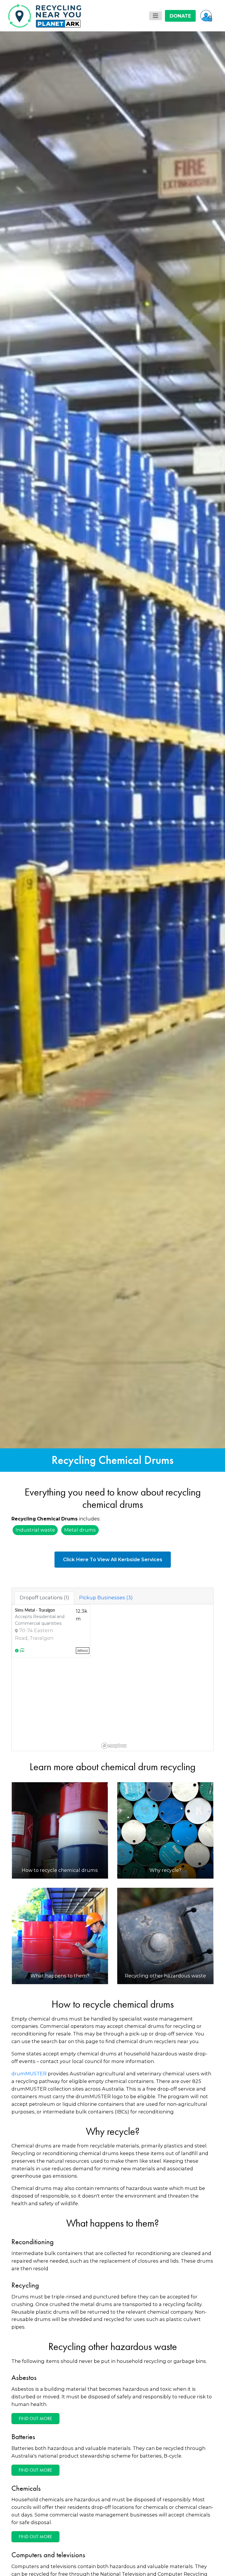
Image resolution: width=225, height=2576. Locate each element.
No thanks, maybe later (112, 1335)
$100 (132, 1309)
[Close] (184, 1240)
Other (169, 1309)
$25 (56, 1309)
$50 (94, 1309)
